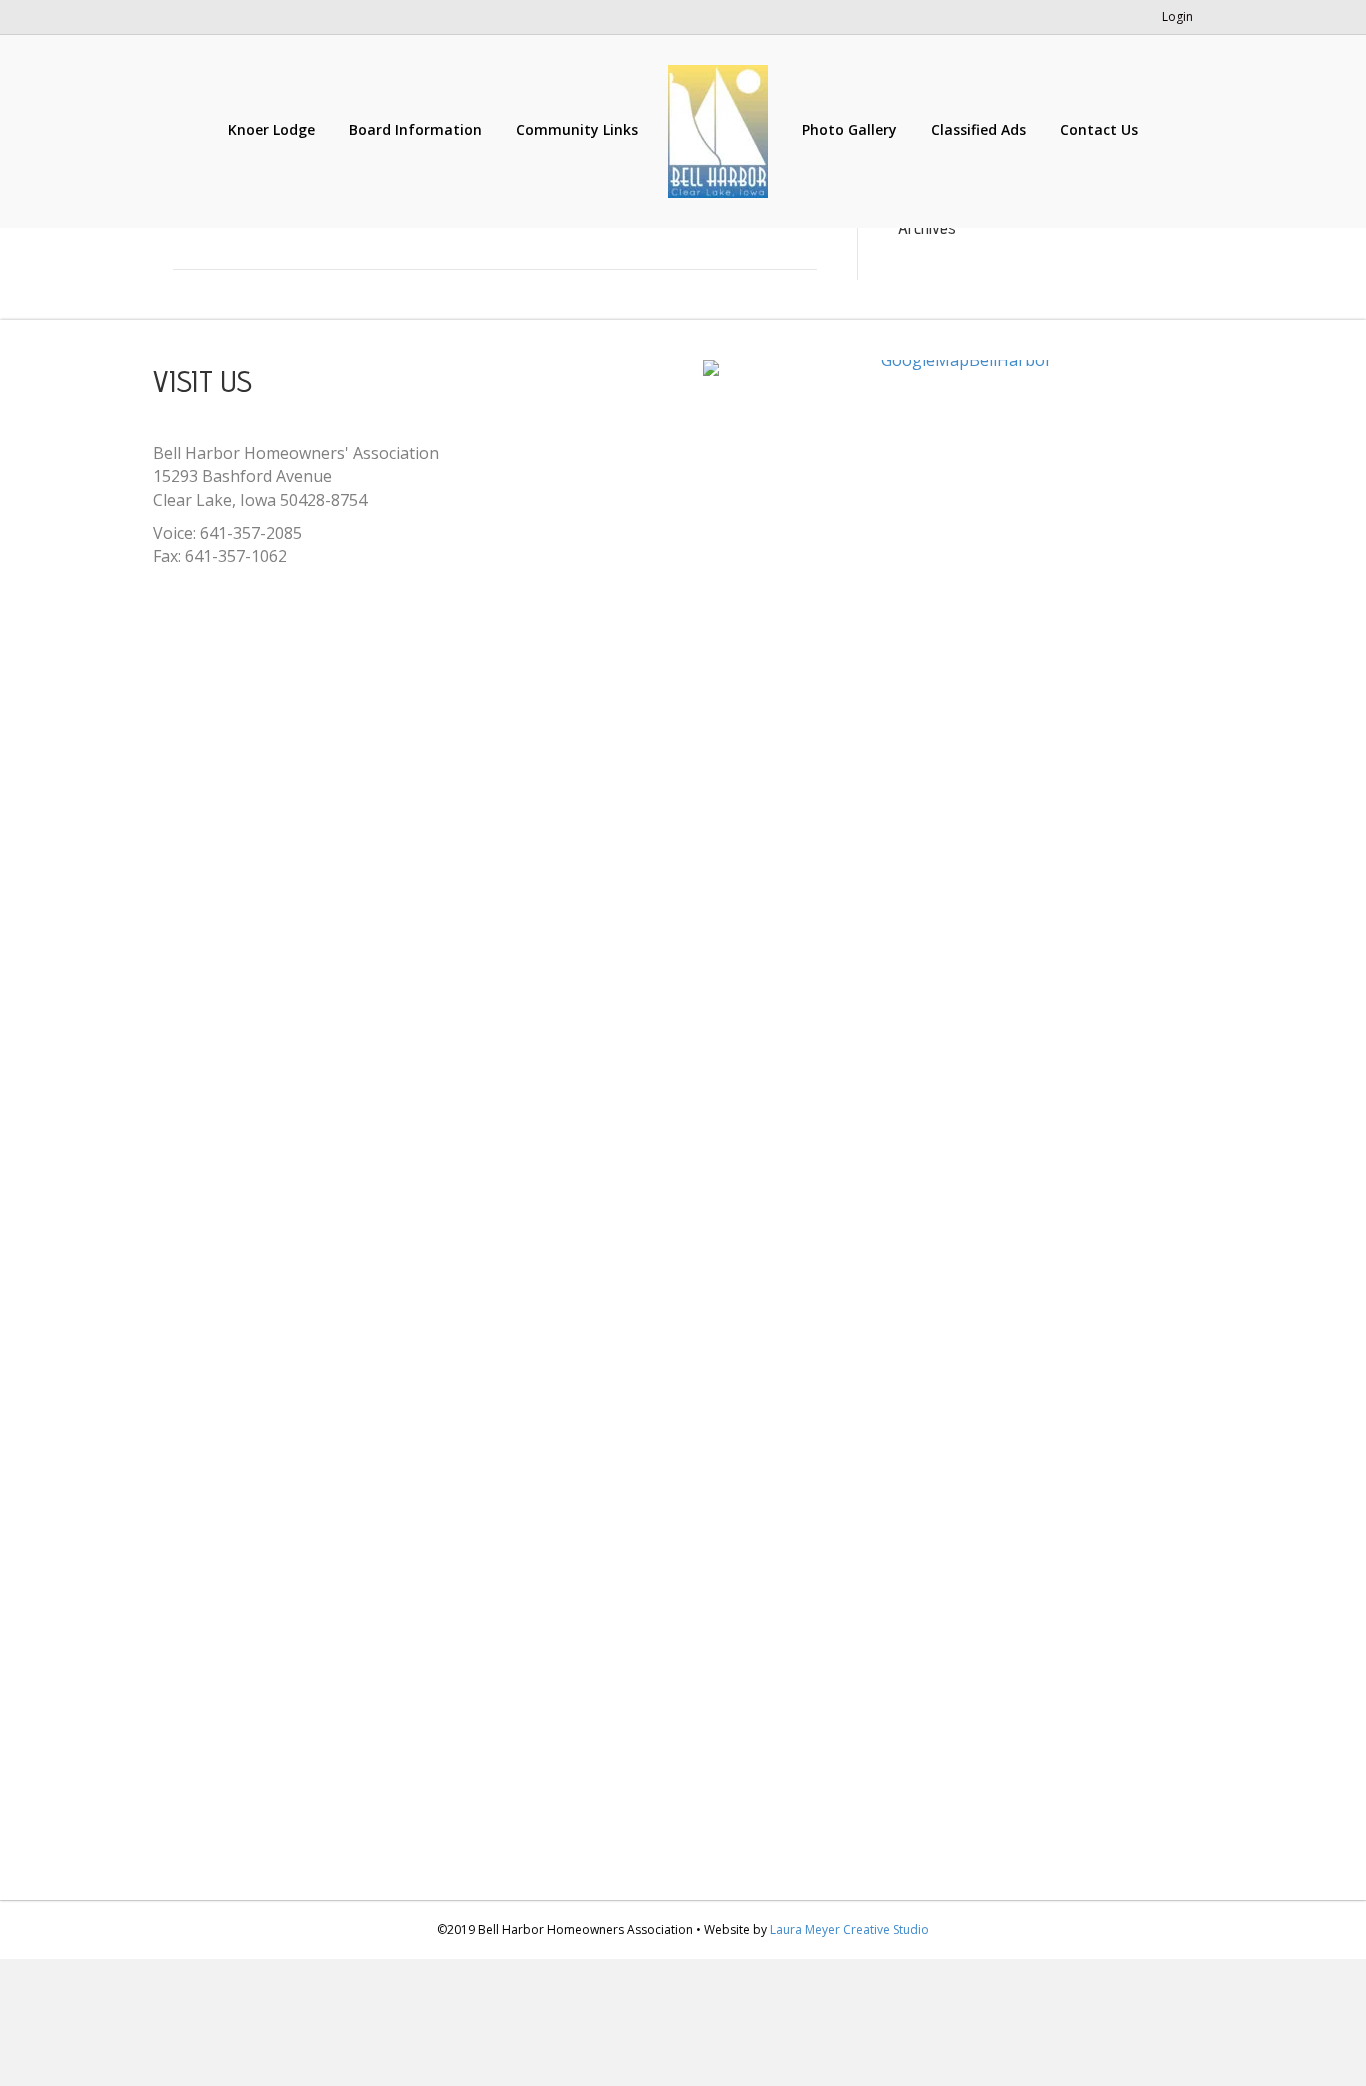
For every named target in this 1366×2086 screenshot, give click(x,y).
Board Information (415, 129)
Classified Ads (978, 129)
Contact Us (1099, 129)
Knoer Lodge (271, 129)
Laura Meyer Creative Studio (849, 1929)
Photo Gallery (849, 129)
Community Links (577, 129)
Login (1177, 16)
